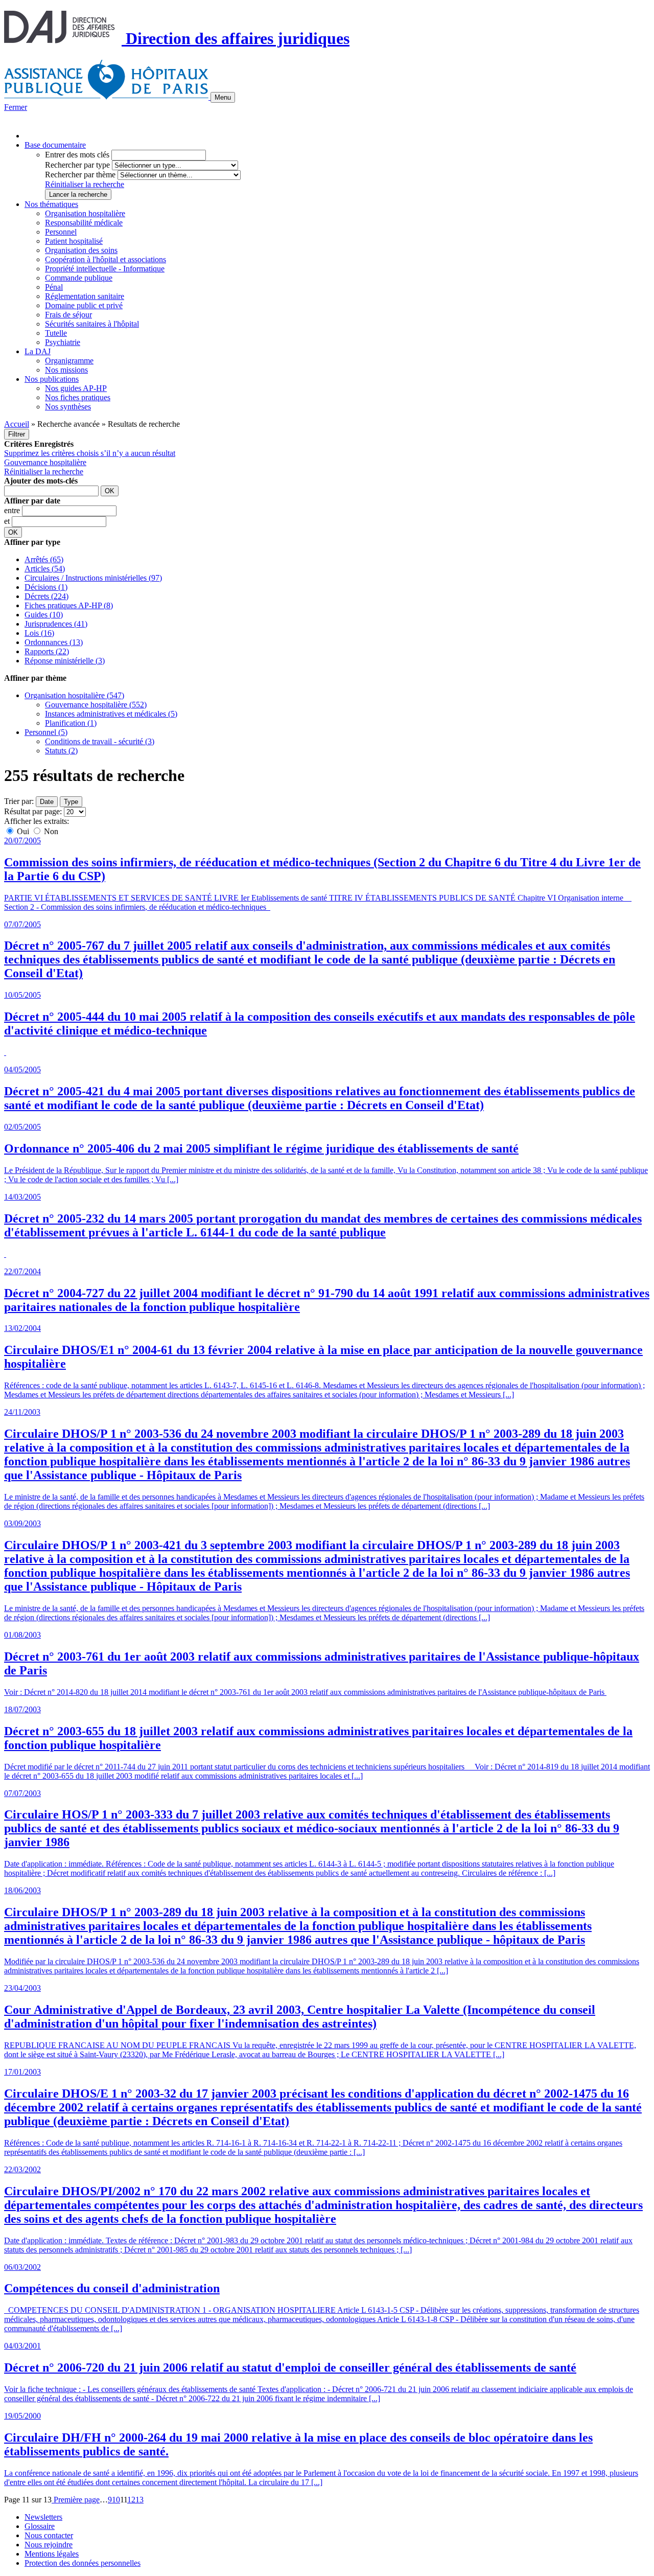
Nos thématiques (51, 204)
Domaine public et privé (84, 305)
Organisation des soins (81, 250)
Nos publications (52, 379)
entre (13, 510)
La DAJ (38, 351)
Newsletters (43, 2517)
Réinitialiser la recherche (85, 184)
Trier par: (19, 801)
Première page (76, 2500)
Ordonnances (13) (54, 642)
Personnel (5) (46, 732)
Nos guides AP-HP (76, 388)
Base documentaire (55, 145)
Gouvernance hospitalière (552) (96, 705)
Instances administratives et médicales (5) (111, 714)
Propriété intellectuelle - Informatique (105, 269)
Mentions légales (52, 2554)
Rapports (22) (47, 651)
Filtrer (17, 434)
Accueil (17, 424)
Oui (23, 831)
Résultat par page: (33, 811)
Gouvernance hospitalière (45, 462)
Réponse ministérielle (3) (65, 661)
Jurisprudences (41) (56, 624)
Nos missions (66, 370)
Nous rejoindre (49, 2545)
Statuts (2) (61, 751)
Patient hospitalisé (74, 241)
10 (116, 2500)
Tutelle (56, 333)
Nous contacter (49, 2535)
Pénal (54, 287)
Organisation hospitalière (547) (74, 695)
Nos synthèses (68, 407)
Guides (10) (44, 615)
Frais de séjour (68, 315)
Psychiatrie (63, 342)
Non (50, 831)
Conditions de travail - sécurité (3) (100, 741)
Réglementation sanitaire (85, 296)
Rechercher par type (77, 165)
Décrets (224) (46, 596)
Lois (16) (39, 633)
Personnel (61, 232)
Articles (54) (45, 569)
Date (47, 802)
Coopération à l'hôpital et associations (106, 259)
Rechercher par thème (80, 175)
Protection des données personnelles (83, 2563)
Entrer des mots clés (77, 155)
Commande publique (79, 278)
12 (131, 2500)
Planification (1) (71, 723)
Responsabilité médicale (84, 223)
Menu (223, 97)
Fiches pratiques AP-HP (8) (69, 605)
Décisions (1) (46, 587)
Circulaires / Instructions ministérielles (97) (93, 578)
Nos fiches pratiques (78, 397)
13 (139, 2500)
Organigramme (69, 361)
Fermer (16, 107)
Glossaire (40, 2526)
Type (71, 802)
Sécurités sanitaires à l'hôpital (92, 324)
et (8, 521)
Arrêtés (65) (44, 559)
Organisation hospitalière (85, 213)
